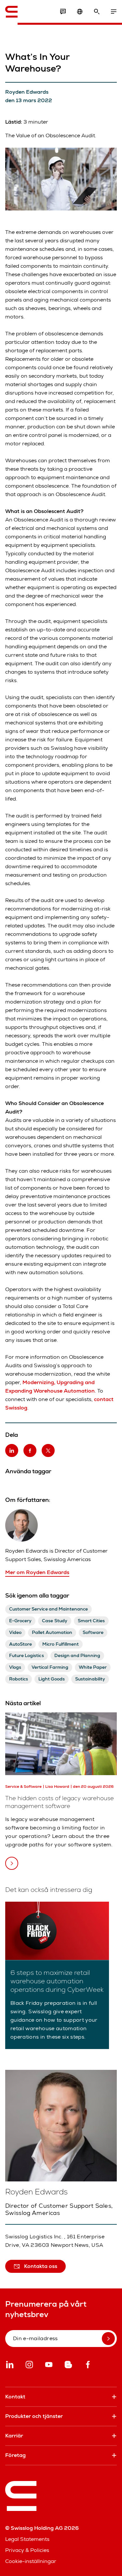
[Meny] (114, 12)
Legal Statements (27, 2539)
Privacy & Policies (27, 2550)
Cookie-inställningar (31, 2561)
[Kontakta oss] (63, 12)
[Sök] (97, 12)
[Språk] (80, 12)
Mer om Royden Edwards (37, 1572)
